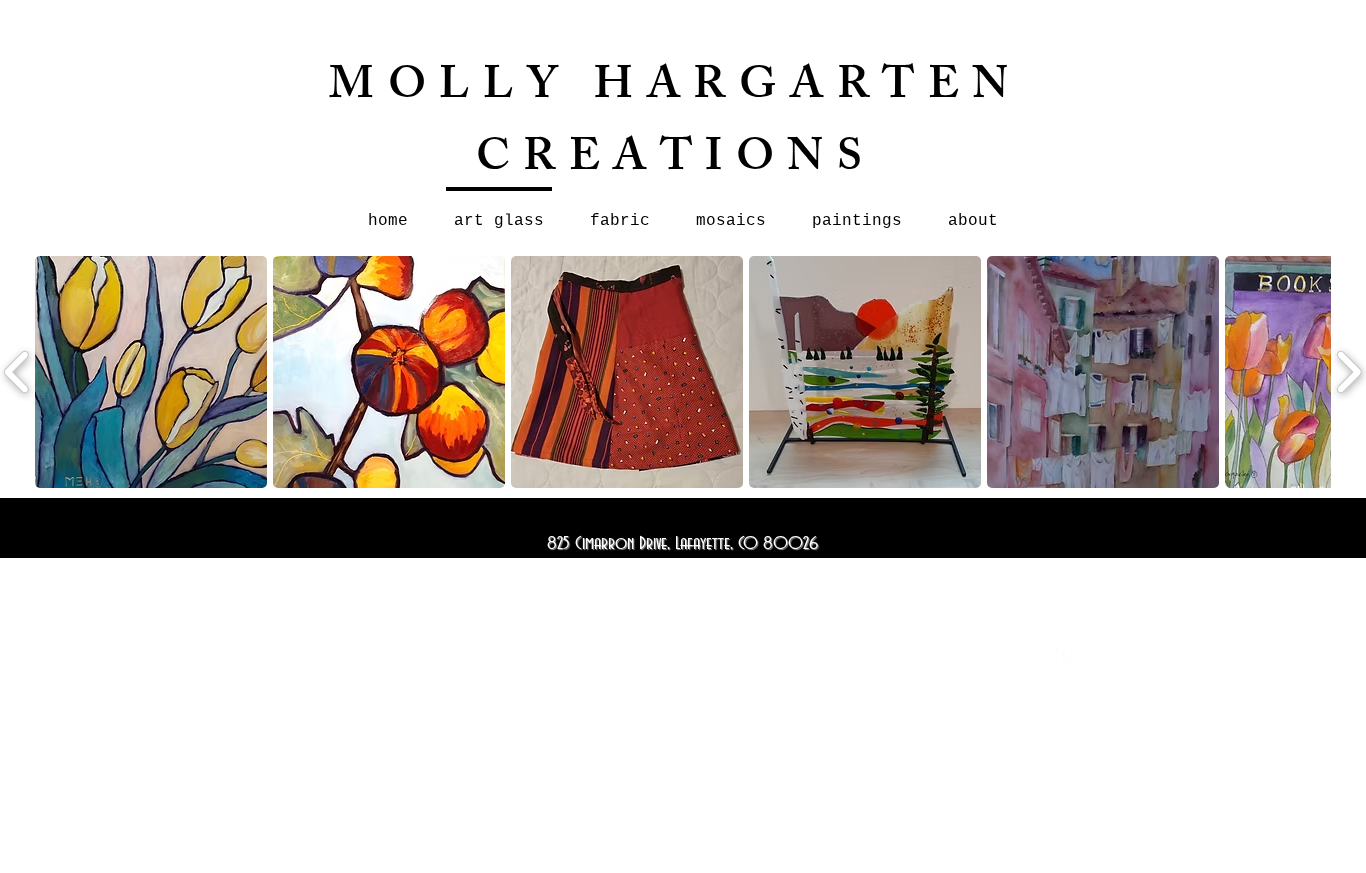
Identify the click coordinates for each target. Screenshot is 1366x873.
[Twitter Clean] (1090, 656)
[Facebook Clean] (1064, 656)
